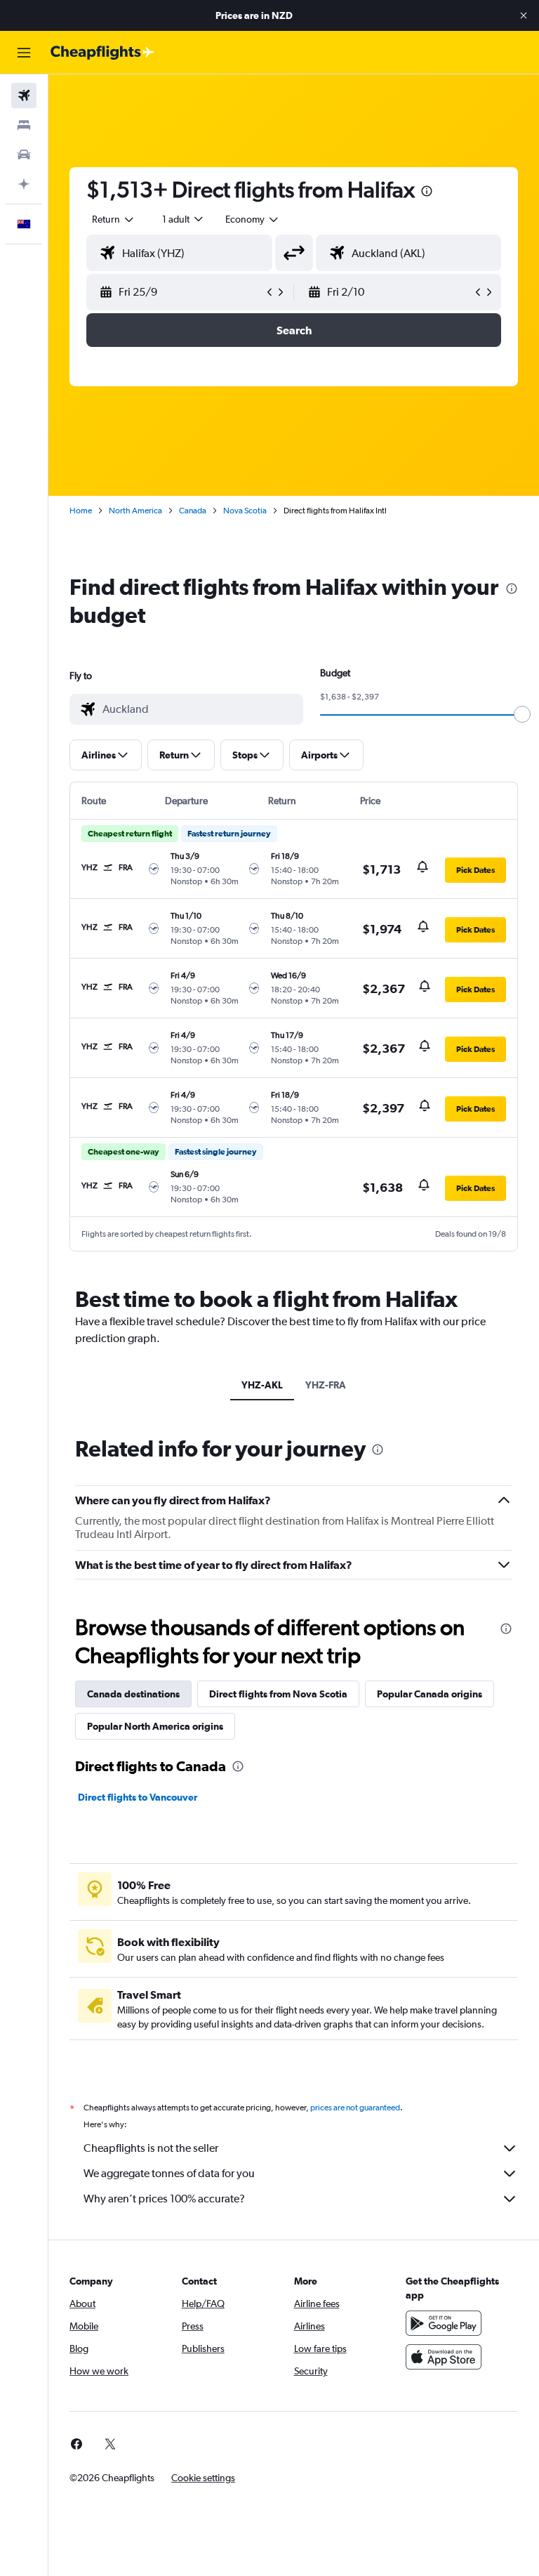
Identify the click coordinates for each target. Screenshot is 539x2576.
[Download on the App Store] (444, 2357)
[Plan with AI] (24, 184)
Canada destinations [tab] (133, 1694)
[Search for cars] (24, 155)
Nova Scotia (245, 511)
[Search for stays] (24, 125)
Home (81, 511)
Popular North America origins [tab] (155, 1726)
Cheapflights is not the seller (151, 2148)
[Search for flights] (24, 96)
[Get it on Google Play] (444, 2323)
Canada (193, 511)
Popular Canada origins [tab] (430, 1694)
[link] (76, 2444)
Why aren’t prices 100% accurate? (164, 2199)
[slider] (522, 714)
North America (135, 511)
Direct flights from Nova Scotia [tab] (278, 1694)
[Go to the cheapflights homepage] (102, 53)
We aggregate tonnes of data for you (169, 2173)
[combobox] (253, 219)
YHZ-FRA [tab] (326, 1385)
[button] (524, 15)
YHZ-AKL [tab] (262, 1385)
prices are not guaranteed (355, 2108)
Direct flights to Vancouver (138, 1797)
